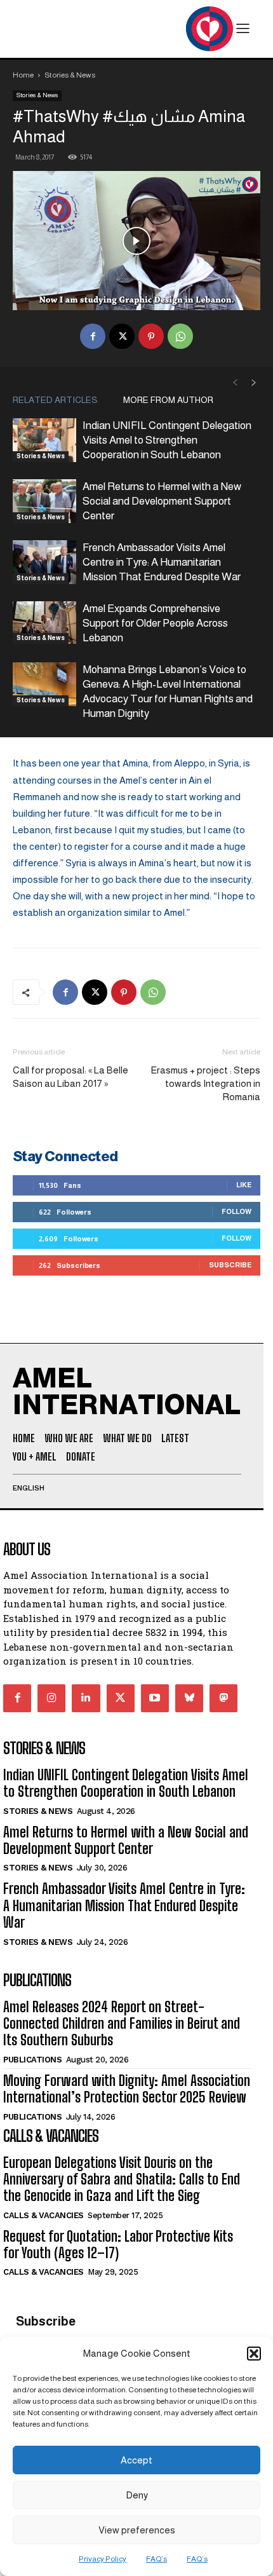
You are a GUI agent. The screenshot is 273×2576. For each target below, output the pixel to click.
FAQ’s (156, 2559)
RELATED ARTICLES (55, 400)
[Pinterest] (151, 336)
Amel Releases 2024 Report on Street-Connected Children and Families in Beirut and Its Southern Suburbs (122, 2024)
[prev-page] (235, 383)
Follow (236, 1211)
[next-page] (254, 383)
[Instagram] (51, 1698)
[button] (254, 2354)
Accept (136, 2460)
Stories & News (70, 75)
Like (244, 1185)
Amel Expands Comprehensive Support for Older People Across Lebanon (155, 623)
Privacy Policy (103, 2559)
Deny (137, 2495)
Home (23, 75)
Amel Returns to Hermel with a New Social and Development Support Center (162, 501)
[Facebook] (93, 336)
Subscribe (230, 1265)
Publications (32, 2060)
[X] (122, 336)
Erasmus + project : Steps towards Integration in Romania (205, 1083)
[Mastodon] (223, 1698)
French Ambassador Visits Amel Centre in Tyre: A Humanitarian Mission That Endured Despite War (162, 562)
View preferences (137, 2530)
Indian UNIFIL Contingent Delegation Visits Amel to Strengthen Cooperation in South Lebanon (167, 440)
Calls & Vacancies (43, 2215)
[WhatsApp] (180, 336)
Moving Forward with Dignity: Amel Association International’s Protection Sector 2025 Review (127, 2089)
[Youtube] (155, 1698)
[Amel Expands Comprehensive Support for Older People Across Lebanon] (44, 623)
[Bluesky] (189, 1698)
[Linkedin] (86, 1698)
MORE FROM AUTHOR (168, 400)
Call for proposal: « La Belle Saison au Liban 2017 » (70, 1077)
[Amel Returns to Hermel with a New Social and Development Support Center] (44, 501)
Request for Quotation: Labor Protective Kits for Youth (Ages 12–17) (118, 2245)
